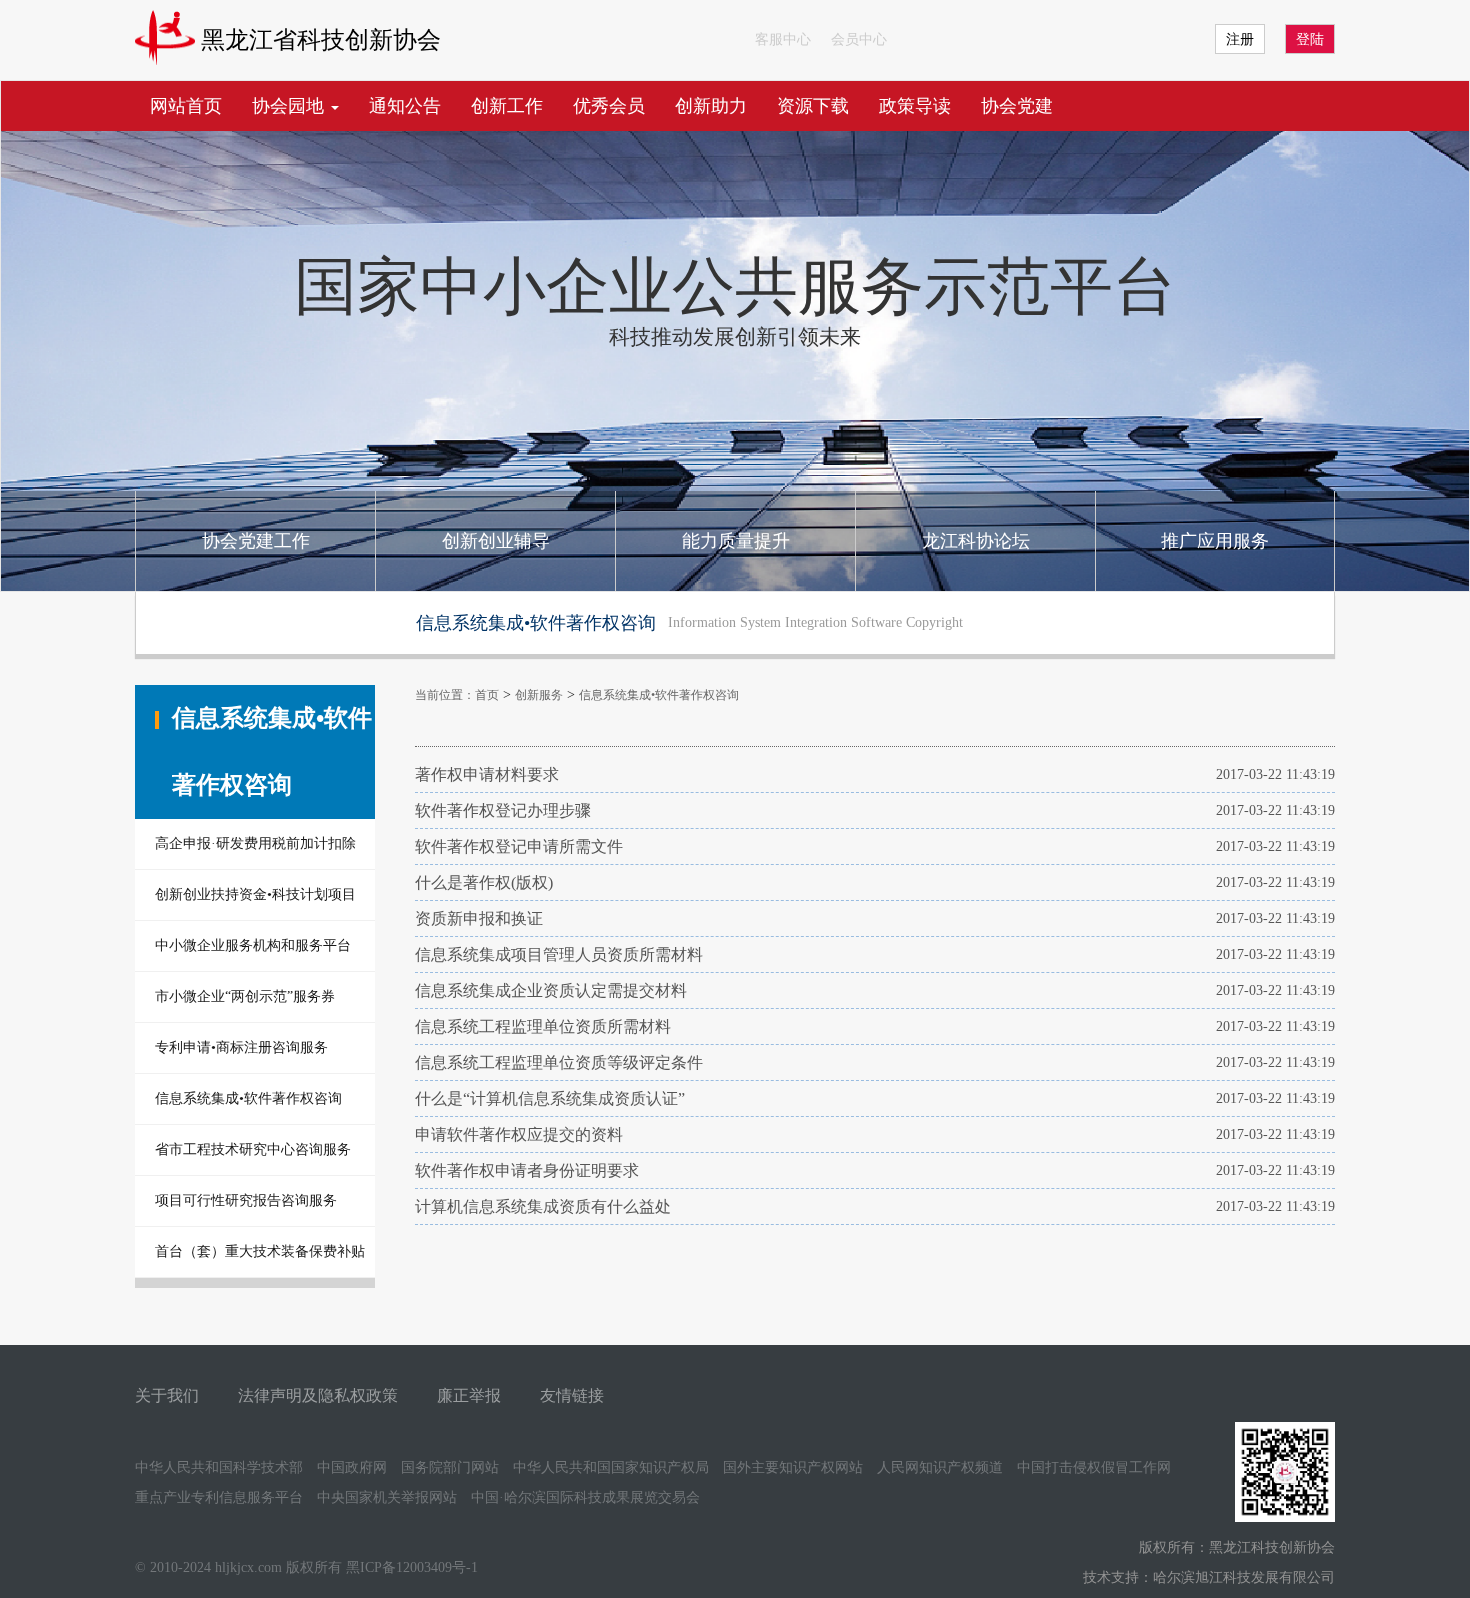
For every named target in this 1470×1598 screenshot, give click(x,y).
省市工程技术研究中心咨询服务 (253, 1149)
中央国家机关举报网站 (387, 1497)
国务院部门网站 (450, 1467)
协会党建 (1017, 106)
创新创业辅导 (496, 541)
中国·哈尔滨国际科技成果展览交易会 (585, 1497)
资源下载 (813, 106)
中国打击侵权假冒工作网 (1094, 1467)
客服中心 (783, 39)
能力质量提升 (736, 541)
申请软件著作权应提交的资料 (519, 1134)
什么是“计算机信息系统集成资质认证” (550, 1098)
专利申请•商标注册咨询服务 (241, 1047)
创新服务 (539, 695)
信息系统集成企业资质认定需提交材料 (551, 990)
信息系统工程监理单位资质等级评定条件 (559, 1062)
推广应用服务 (1215, 541)
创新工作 (507, 106)
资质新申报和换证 (479, 918)
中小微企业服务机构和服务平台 (253, 945)
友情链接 (572, 1395)
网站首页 (186, 106)
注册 (1240, 39)
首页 (487, 695)
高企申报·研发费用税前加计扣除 (255, 843)
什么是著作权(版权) (484, 882)
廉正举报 (469, 1395)
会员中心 (859, 39)
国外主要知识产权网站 (793, 1467)
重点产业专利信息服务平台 (219, 1497)
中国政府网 (352, 1467)
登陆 (1310, 39)
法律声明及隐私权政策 (318, 1395)
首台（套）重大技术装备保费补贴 (260, 1251)
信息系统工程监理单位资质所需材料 (543, 1026)
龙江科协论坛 (976, 541)
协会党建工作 (256, 541)
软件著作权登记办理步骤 (503, 810)
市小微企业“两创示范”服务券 (245, 996)
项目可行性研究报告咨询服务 (246, 1200)
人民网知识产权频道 (940, 1467)
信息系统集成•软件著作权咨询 (248, 1098)
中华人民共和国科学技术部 (219, 1467)
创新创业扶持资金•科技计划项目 (255, 894)
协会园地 (290, 106)
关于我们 (167, 1395)
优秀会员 (609, 106)
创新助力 (711, 106)
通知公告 (405, 106)
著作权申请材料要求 (487, 774)
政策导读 (915, 106)
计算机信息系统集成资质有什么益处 (543, 1206)
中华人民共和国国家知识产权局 (611, 1467)
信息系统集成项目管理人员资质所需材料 (559, 954)
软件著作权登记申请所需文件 (519, 846)
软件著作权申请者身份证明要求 (527, 1170)
